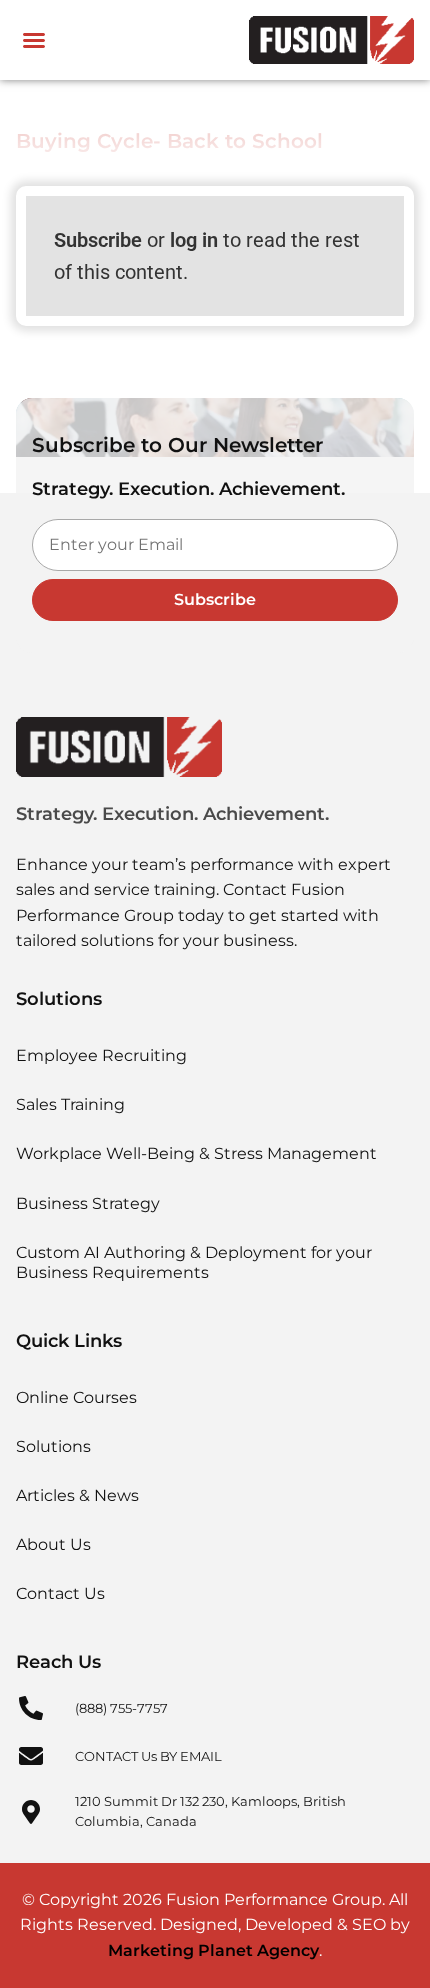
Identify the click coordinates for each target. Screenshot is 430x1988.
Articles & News (77, 1495)
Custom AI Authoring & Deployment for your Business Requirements (194, 1262)
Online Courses (76, 1397)
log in (194, 240)
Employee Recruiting (101, 1055)
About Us (53, 1544)
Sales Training (70, 1104)
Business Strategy (88, 1203)
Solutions (53, 1446)
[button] (34, 40)
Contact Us (60, 1593)
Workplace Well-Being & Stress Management (196, 1153)
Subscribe (98, 240)
